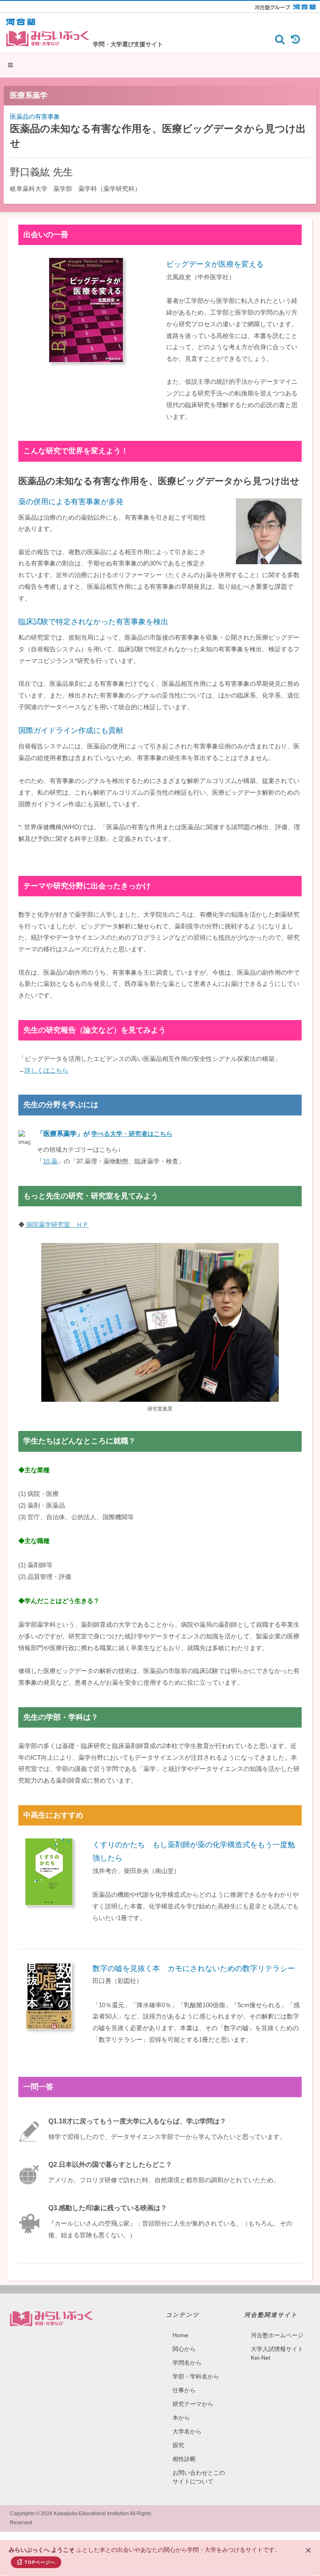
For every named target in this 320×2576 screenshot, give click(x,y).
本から (181, 2418)
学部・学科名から (196, 2376)
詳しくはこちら (46, 1070)
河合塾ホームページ (277, 2335)
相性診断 (184, 2459)
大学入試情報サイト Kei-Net (277, 2353)
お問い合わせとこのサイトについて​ (199, 2477)
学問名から (187, 2363)
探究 (178, 2445)
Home (180, 2335)
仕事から (184, 2390)
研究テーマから (193, 2404)
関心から (184, 2349)
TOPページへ (40, 2562)
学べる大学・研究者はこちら (132, 1134)
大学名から (187, 2431)
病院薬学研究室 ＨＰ (57, 1224)
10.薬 (50, 1161)
